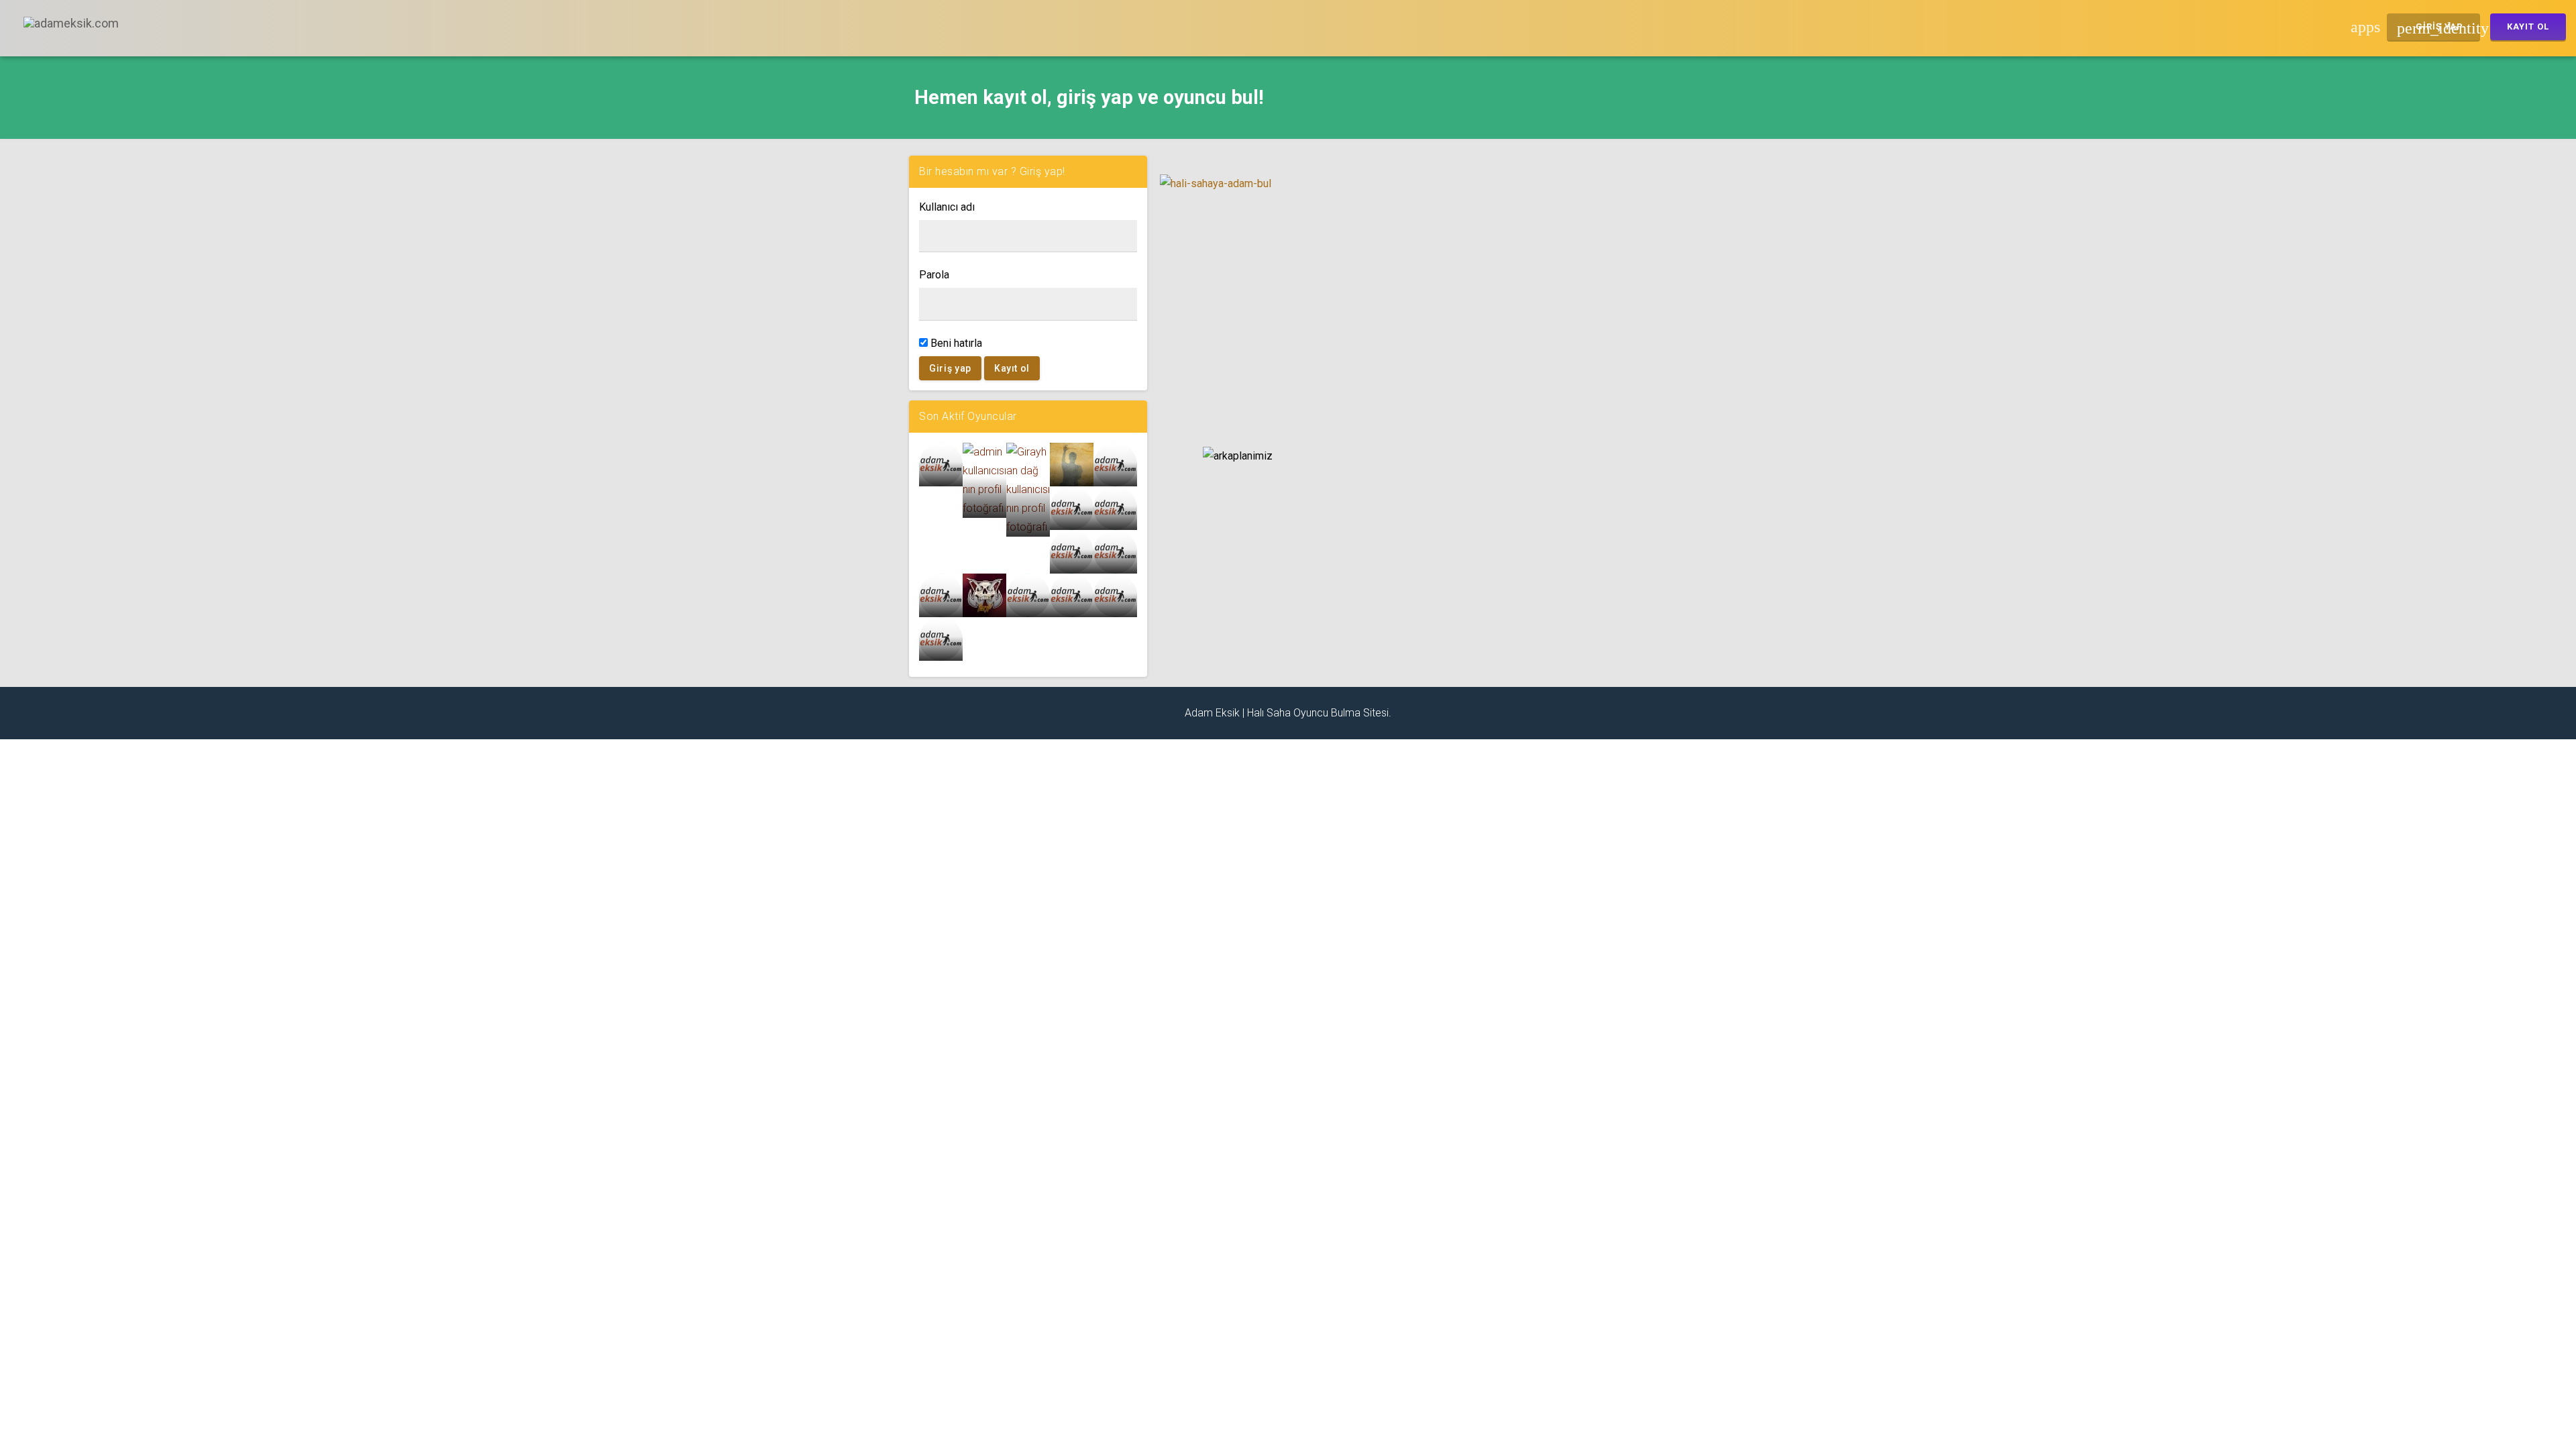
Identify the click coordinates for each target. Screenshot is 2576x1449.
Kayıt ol (1012, 368)
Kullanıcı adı (947, 207)
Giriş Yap (2438, 28)
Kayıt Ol (2528, 26)
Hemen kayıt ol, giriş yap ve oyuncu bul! (1089, 97)
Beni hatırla (955, 343)
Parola (934, 275)
